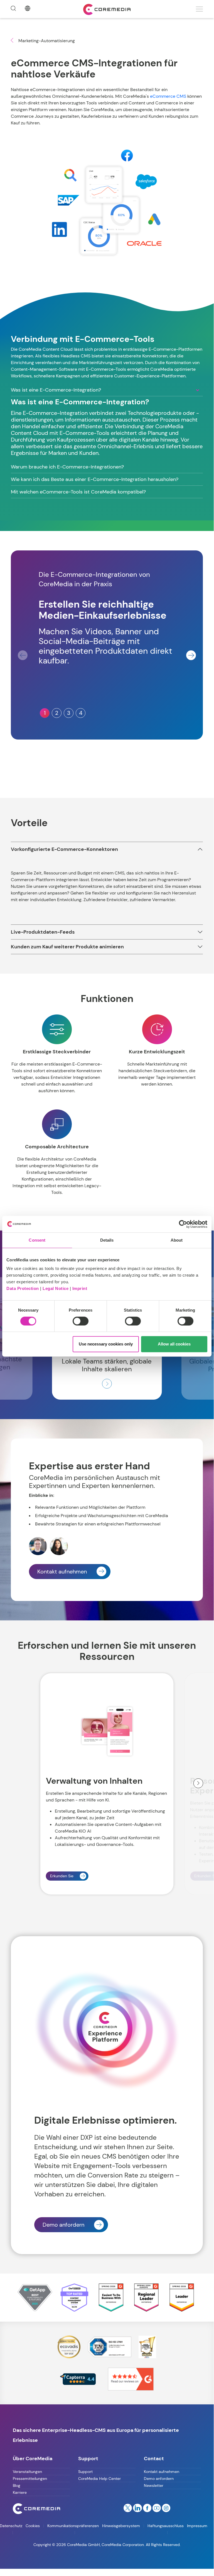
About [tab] (177, 1240)
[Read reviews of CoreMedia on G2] (131, 2379)
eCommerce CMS (168, 96)
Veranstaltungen (27, 2472)
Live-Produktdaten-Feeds (43, 932)
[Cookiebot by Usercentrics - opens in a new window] (183, 1224)
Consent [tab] (37, 1240)
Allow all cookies (174, 1344)
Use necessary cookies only (106, 1344)
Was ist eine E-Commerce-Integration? (56, 390)
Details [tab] (107, 1240)
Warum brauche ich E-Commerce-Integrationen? (67, 467)
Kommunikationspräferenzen (73, 2526)
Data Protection (23, 1288)
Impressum (197, 2526)
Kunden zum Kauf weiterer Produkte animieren (67, 947)
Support (85, 2472)
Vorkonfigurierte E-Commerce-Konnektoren (64, 849)
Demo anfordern (63, 2225)
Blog (17, 2485)
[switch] (81, 1321)
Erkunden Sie (62, 1876)
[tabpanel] (107, 420)
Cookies (33, 2526)
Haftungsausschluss (166, 2526)
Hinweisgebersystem (121, 2526)
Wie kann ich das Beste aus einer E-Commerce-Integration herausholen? (95, 479)
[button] (191, 655)
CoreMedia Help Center (99, 2479)
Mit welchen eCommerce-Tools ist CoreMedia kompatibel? (78, 492)
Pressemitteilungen (30, 2479)
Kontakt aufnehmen (62, 1572)
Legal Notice (56, 1288)
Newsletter (154, 2485)
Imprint (80, 1288)
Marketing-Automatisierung (46, 41)
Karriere (20, 2492)
